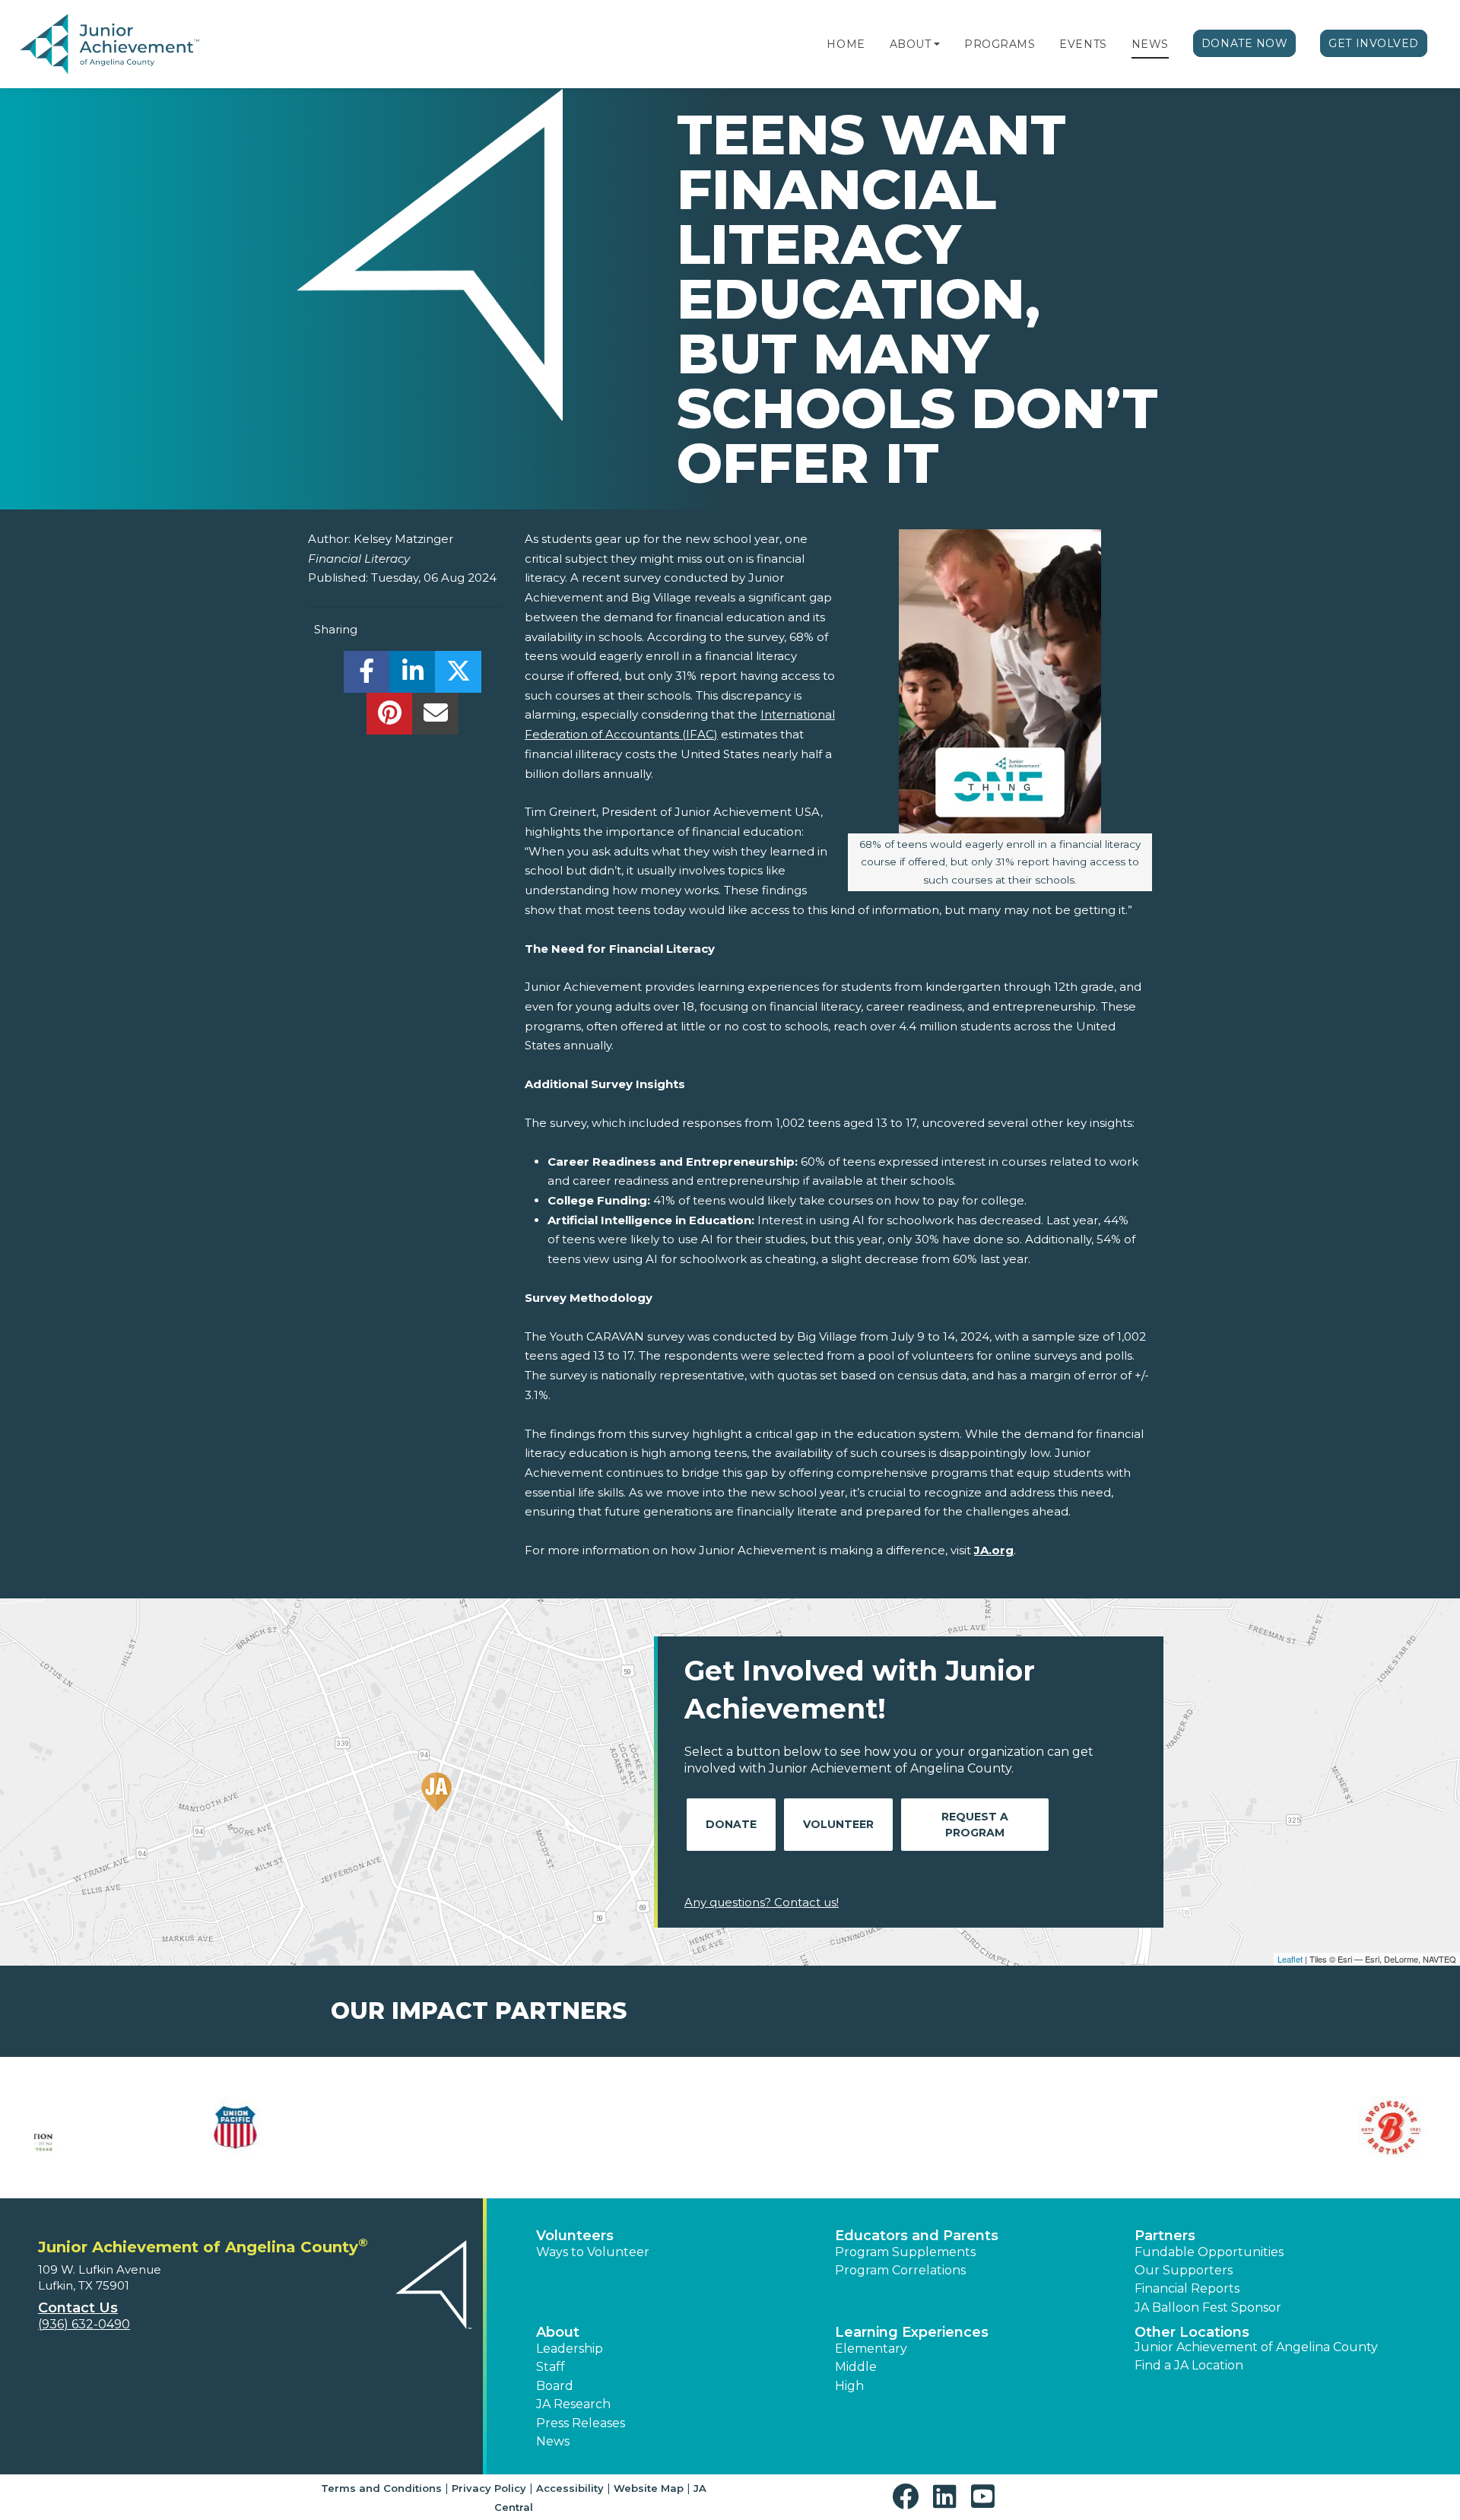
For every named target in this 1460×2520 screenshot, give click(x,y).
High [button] (849, 2386)
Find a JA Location (1189, 2365)
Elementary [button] (871, 2349)
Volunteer (838, 1824)
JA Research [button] (573, 2404)
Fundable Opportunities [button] (1209, 2252)
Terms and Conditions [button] (381, 2488)
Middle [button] (856, 2367)
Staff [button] (551, 2367)
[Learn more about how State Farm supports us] (1084, 2128)
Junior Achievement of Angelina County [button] (1256, 2347)
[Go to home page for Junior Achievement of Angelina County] (111, 45)
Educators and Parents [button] (917, 2236)
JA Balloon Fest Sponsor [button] (1208, 2307)
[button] (937, 44)
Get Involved (1374, 43)
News (1150, 44)
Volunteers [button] (575, 2236)
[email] (435, 717)
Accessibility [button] (570, 2488)
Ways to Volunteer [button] (593, 2252)
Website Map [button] (649, 2488)
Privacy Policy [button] (489, 2488)
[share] (367, 676)
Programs (1000, 44)
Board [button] (555, 2386)
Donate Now (1245, 43)
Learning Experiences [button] (912, 2332)
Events (1083, 44)
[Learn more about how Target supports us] (1319, 2128)
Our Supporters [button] (1184, 2270)
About (911, 44)
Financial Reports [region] (1187, 2288)
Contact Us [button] (78, 2308)
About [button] (558, 2332)
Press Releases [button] (581, 2423)
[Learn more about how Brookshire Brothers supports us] (141, 2128)
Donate (731, 1824)
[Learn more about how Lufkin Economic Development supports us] (612, 2128)
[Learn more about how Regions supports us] (848, 2128)
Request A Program (975, 1825)
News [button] (553, 2441)
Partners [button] (1165, 2236)
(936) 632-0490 (84, 2324)
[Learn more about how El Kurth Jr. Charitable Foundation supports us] (376, 2128)
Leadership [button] (570, 2349)
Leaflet (1290, 1959)
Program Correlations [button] (900, 2270)
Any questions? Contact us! (762, 1902)
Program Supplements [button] (905, 2252)
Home (846, 44)
